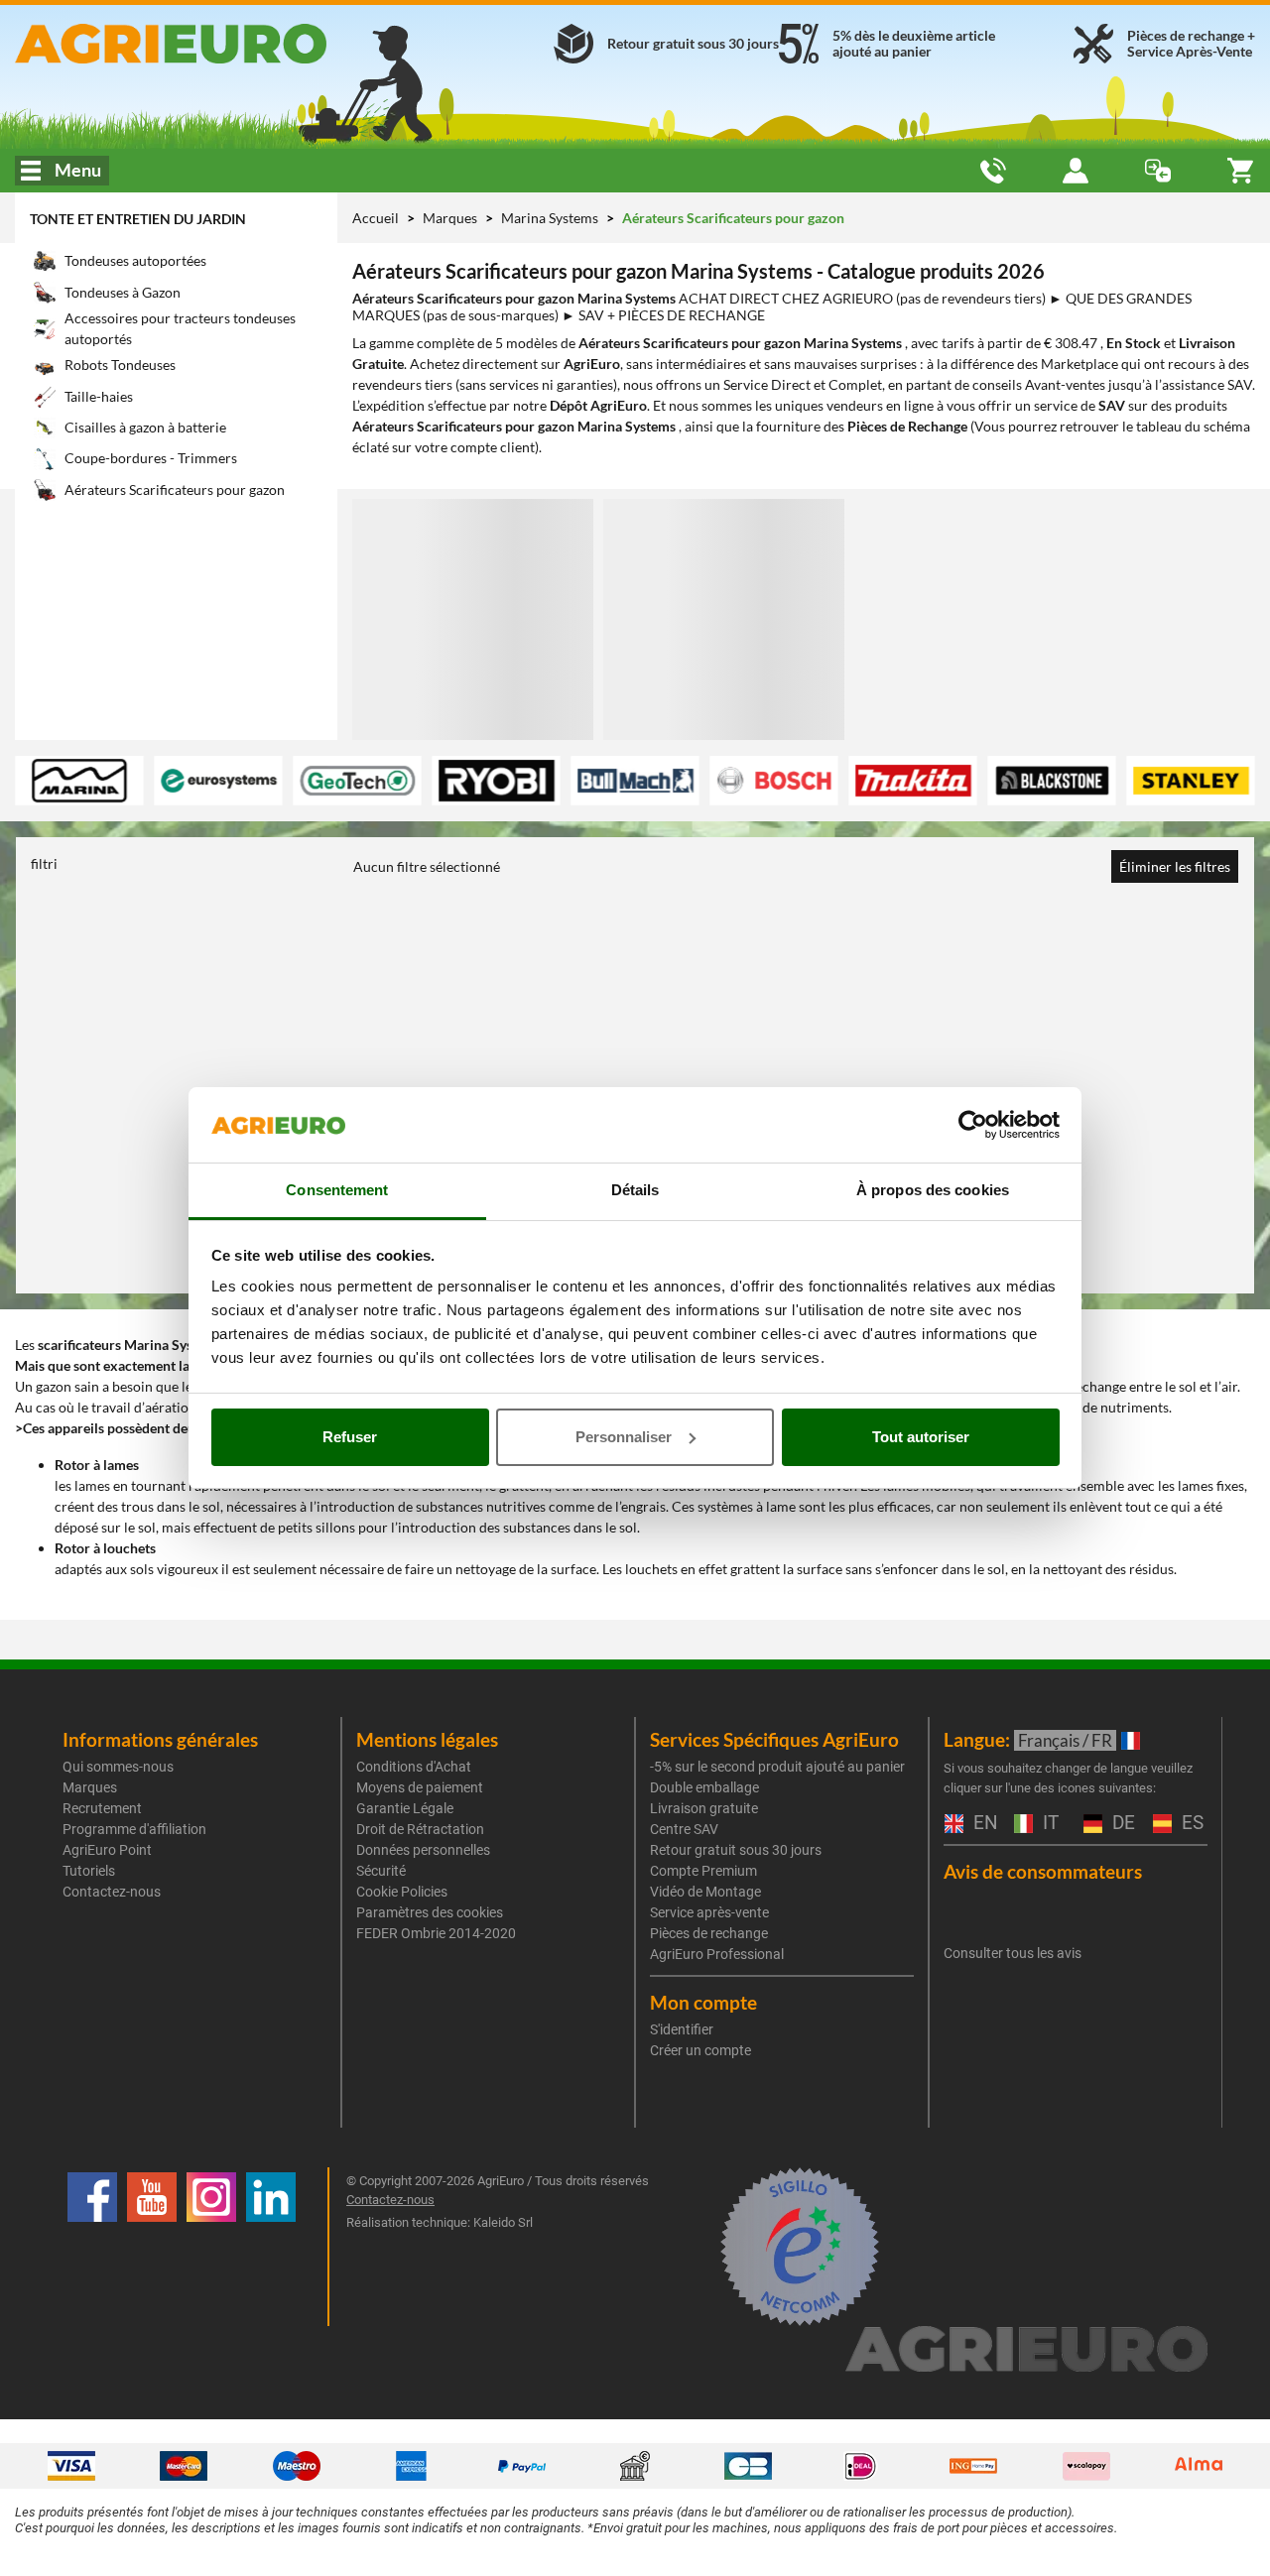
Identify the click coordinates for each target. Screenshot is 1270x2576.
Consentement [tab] (337, 1190)
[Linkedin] (271, 2247)
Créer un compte (700, 2050)
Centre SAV (684, 1829)
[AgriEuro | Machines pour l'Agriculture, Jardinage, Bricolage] (212, 44)
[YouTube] (152, 2247)
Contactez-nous (112, 1892)
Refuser (350, 1437)
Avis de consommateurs (1043, 1871)
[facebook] (92, 2247)
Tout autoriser (921, 1437)
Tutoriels (89, 1871)
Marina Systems (551, 218)
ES (1190, 1824)
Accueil (376, 218)
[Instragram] (211, 2247)
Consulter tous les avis (1013, 1953)
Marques (451, 218)
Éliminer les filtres (1175, 866)
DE (1121, 1824)
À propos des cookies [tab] (933, 1190)
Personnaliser (624, 1437)
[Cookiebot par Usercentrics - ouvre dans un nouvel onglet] (973, 1125)
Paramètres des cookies (430, 1912)
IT (1048, 1824)
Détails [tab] (635, 1190)
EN (983, 1824)
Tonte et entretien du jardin (138, 219)
